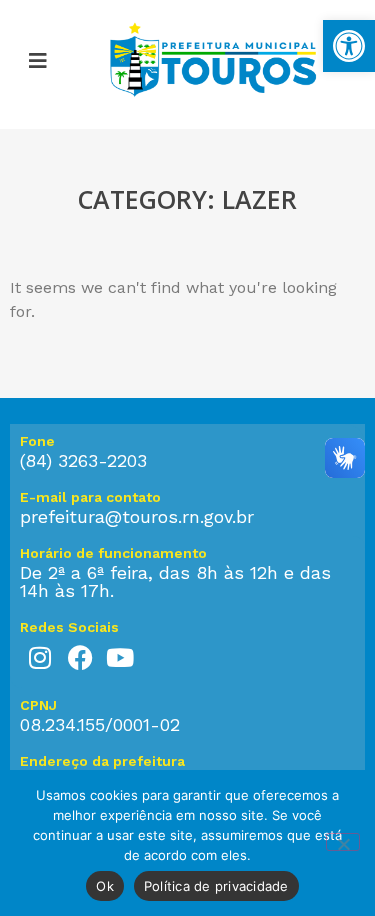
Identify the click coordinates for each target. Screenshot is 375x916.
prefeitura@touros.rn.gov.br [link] (137, 516)
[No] (343, 842)
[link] (349, 46)
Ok (105, 886)
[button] (38, 64)
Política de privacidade (216, 886)
